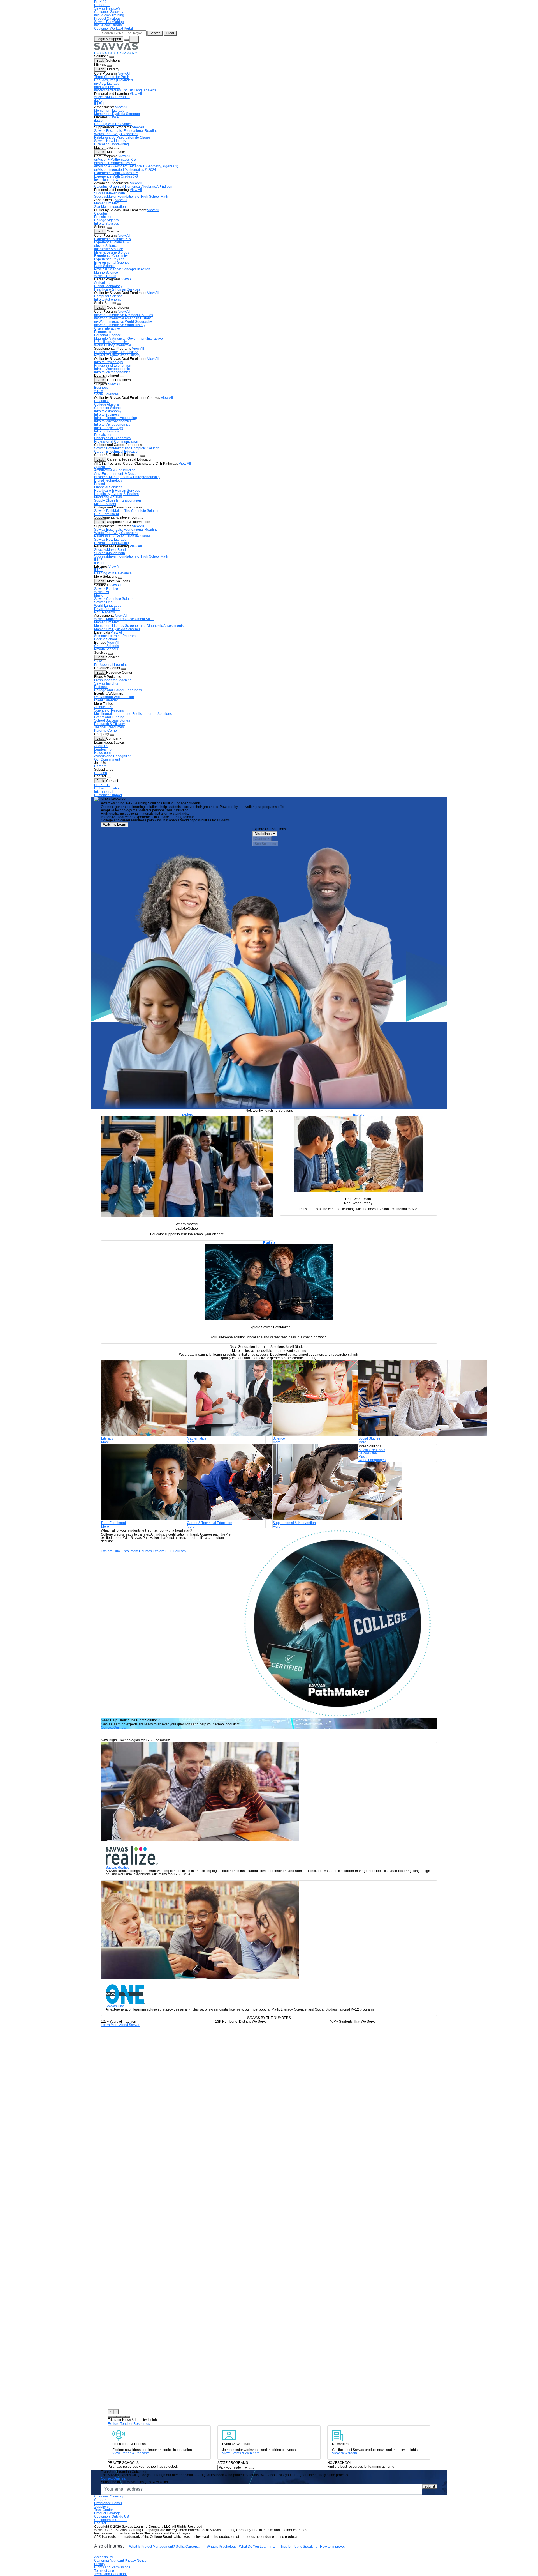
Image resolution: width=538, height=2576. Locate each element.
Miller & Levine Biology (112, 252)
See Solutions (265, 844)
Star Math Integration (110, 207)
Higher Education (107, 788)
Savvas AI (102, 592)
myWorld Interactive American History (122, 318)
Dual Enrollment (106, 514)
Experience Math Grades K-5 (116, 173)
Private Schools (106, 649)
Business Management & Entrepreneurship (127, 477)
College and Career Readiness (118, 690)
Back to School (105, 639)
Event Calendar (106, 700)
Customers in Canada (111, 2520)
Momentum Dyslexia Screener (117, 114)
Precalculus (103, 217)
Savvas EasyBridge (109, 22)
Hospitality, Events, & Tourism (116, 494)
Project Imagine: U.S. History (116, 352)
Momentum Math (107, 203)
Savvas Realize (106, 589)
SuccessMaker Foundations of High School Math (131, 197)
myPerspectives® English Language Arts (125, 90)
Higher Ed (102, 5)
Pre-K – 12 (102, 785)
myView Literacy (107, 84)
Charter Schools (106, 646)
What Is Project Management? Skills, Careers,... (165, 2547)
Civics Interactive (107, 328)
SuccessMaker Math (110, 193)
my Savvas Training (109, 15)
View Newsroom (345, 2453)
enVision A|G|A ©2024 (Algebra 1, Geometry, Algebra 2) (136, 166)
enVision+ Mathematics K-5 (115, 160)
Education (102, 484)
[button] (110, 2417)
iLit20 (98, 121)
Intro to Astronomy (108, 300)
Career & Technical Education (117, 452)
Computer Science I (109, 296)
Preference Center (108, 2503)
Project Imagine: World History (117, 355)
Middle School (105, 504)
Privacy (100, 2564)
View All (124, 73)
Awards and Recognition (113, 756)
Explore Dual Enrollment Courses (126, 1551)
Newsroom (102, 753)
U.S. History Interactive (111, 342)
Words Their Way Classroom (116, 134)
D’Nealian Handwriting (112, 144)
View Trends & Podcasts (131, 2453)
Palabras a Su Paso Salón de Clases (122, 137)
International (104, 792)
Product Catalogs (107, 19)
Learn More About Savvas (120, 2025)
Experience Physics (109, 259)
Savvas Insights (106, 683)
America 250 (104, 707)
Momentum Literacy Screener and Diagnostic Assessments (139, 626)
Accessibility (104, 2557)
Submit (430, 2487)
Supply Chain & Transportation (118, 501)
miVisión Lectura (107, 87)
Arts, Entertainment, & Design (116, 474)
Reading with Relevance (113, 124)
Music (99, 595)
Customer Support (108, 795)
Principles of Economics (112, 365)
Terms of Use (104, 2571)
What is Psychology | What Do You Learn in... (241, 2547)
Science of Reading (109, 710)
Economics (103, 332)
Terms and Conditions (111, 2574)
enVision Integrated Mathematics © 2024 (125, 170)
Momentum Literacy (109, 111)
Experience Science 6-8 (112, 242)
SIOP (98, 661)
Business (101, 388)
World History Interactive (113, 345)
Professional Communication (116, 441)
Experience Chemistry (111, 256)
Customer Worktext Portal (113, 29)
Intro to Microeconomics (112, 372)
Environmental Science (112, 263)
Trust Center (104, 2510)
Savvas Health (105, 276)
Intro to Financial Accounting (116, 418)
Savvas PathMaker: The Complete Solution (127, 448)
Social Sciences (106, 394)
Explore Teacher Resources (129, 2424)
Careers (100, 766)
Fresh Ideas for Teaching (113, 680)
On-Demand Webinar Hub (114, 697)
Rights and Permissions (112, 2567)
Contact (100, 2523)
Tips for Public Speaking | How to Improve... (313, 2547)
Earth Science (105, 266)
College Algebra (106, 220)
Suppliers (101, 2506)
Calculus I (102, 213)
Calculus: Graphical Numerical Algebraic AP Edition (133, 187)
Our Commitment (107, 759)
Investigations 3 (106, 180)
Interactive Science (109, 249)
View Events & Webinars (241, 2453)
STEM (99, 391)
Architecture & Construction (115, 470)
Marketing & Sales (108, 497)
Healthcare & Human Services (117, 289)
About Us (101, 746)
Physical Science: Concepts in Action (122, 269)
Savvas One (103, 602)
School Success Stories (112, 720)
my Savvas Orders (108, 25)
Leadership (103, 749)
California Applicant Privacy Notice (120, 2561)
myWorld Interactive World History (120, 325)
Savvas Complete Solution (114, 599)
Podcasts (101, 687)
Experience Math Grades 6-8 (116, 176)
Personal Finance (108, 335)
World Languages (108, 606)
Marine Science (106, 273)
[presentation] (110, 2412)
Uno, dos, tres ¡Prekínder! (113, 80)
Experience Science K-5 (113, 239)
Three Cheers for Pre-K (112, 77)
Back (100, 61)
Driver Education (107, 609)
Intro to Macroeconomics (113, 369)
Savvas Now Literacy (110, 141)
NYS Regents (105, 612)
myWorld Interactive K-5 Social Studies (124, 315)
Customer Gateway (109, 12)
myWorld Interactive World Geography (123, 322)
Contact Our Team (115, 1728)
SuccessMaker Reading (112, 97)
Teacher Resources (109, 727)
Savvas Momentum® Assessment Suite (124, 619)
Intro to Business (107, 415)
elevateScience (106, 246)
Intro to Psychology (109, 362)
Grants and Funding (109, 717)
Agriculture (102, 283)
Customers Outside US (112, 2517)
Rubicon (101, 773)
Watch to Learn (115, 825)
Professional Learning (111, 665)
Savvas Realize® (107, 8)
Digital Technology (108, 286)
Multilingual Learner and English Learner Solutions (133, 714)
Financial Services (108, 487)
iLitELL (99, 104)
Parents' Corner (106, 731)
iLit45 (98, 100)
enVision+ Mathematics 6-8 (115, 163)
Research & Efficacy (109, 724)
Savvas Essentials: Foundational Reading (126, 131)
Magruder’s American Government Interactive (128, 339)
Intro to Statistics (106, 224)
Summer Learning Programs (116, 636)
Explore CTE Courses (169, 1551)
